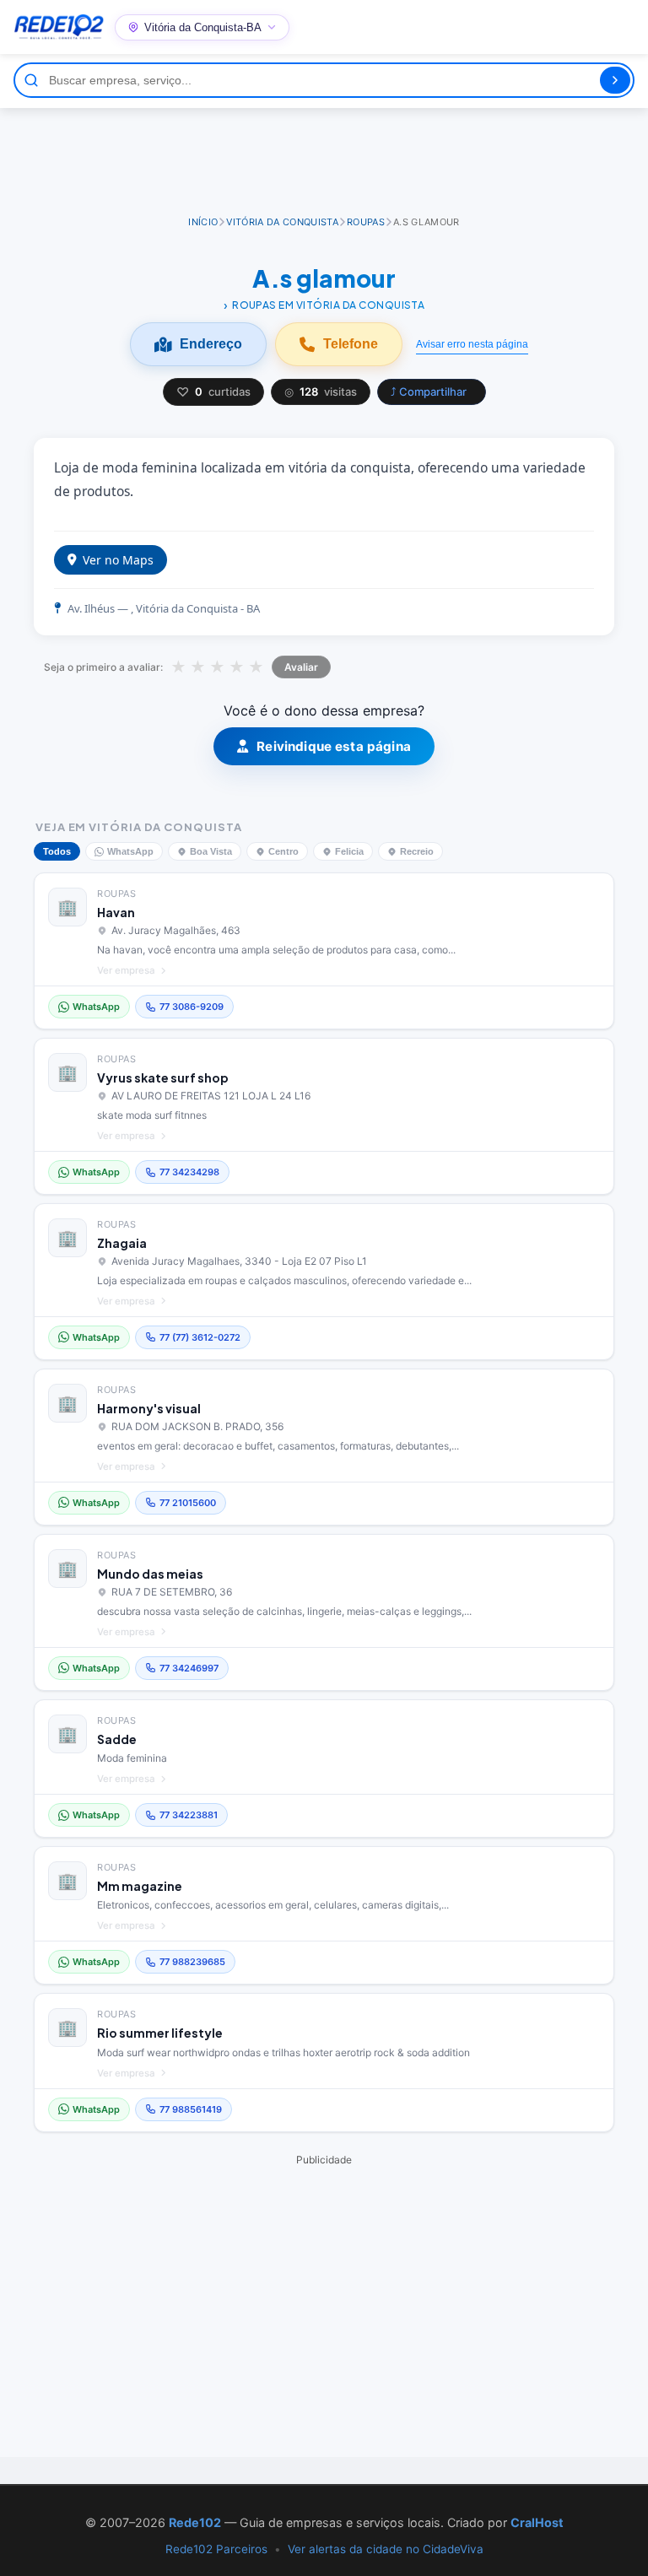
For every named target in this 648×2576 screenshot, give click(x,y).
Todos (57, 851)
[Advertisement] (324, 154)
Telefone (351, 344)
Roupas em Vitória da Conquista (328, 305)
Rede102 (195, 2522)
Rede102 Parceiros (216, 2549)
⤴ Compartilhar (429, 392)
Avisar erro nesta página (472, 344)
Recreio (417, 851)
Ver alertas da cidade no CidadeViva (386, 2549)
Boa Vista (211, 851)
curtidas (213, 392)
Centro (283, 851)
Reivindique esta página (334, 746)
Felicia (349, 851)
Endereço (211, 344)
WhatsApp (130, 851)
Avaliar (301, 667)
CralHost (537, 2522)
